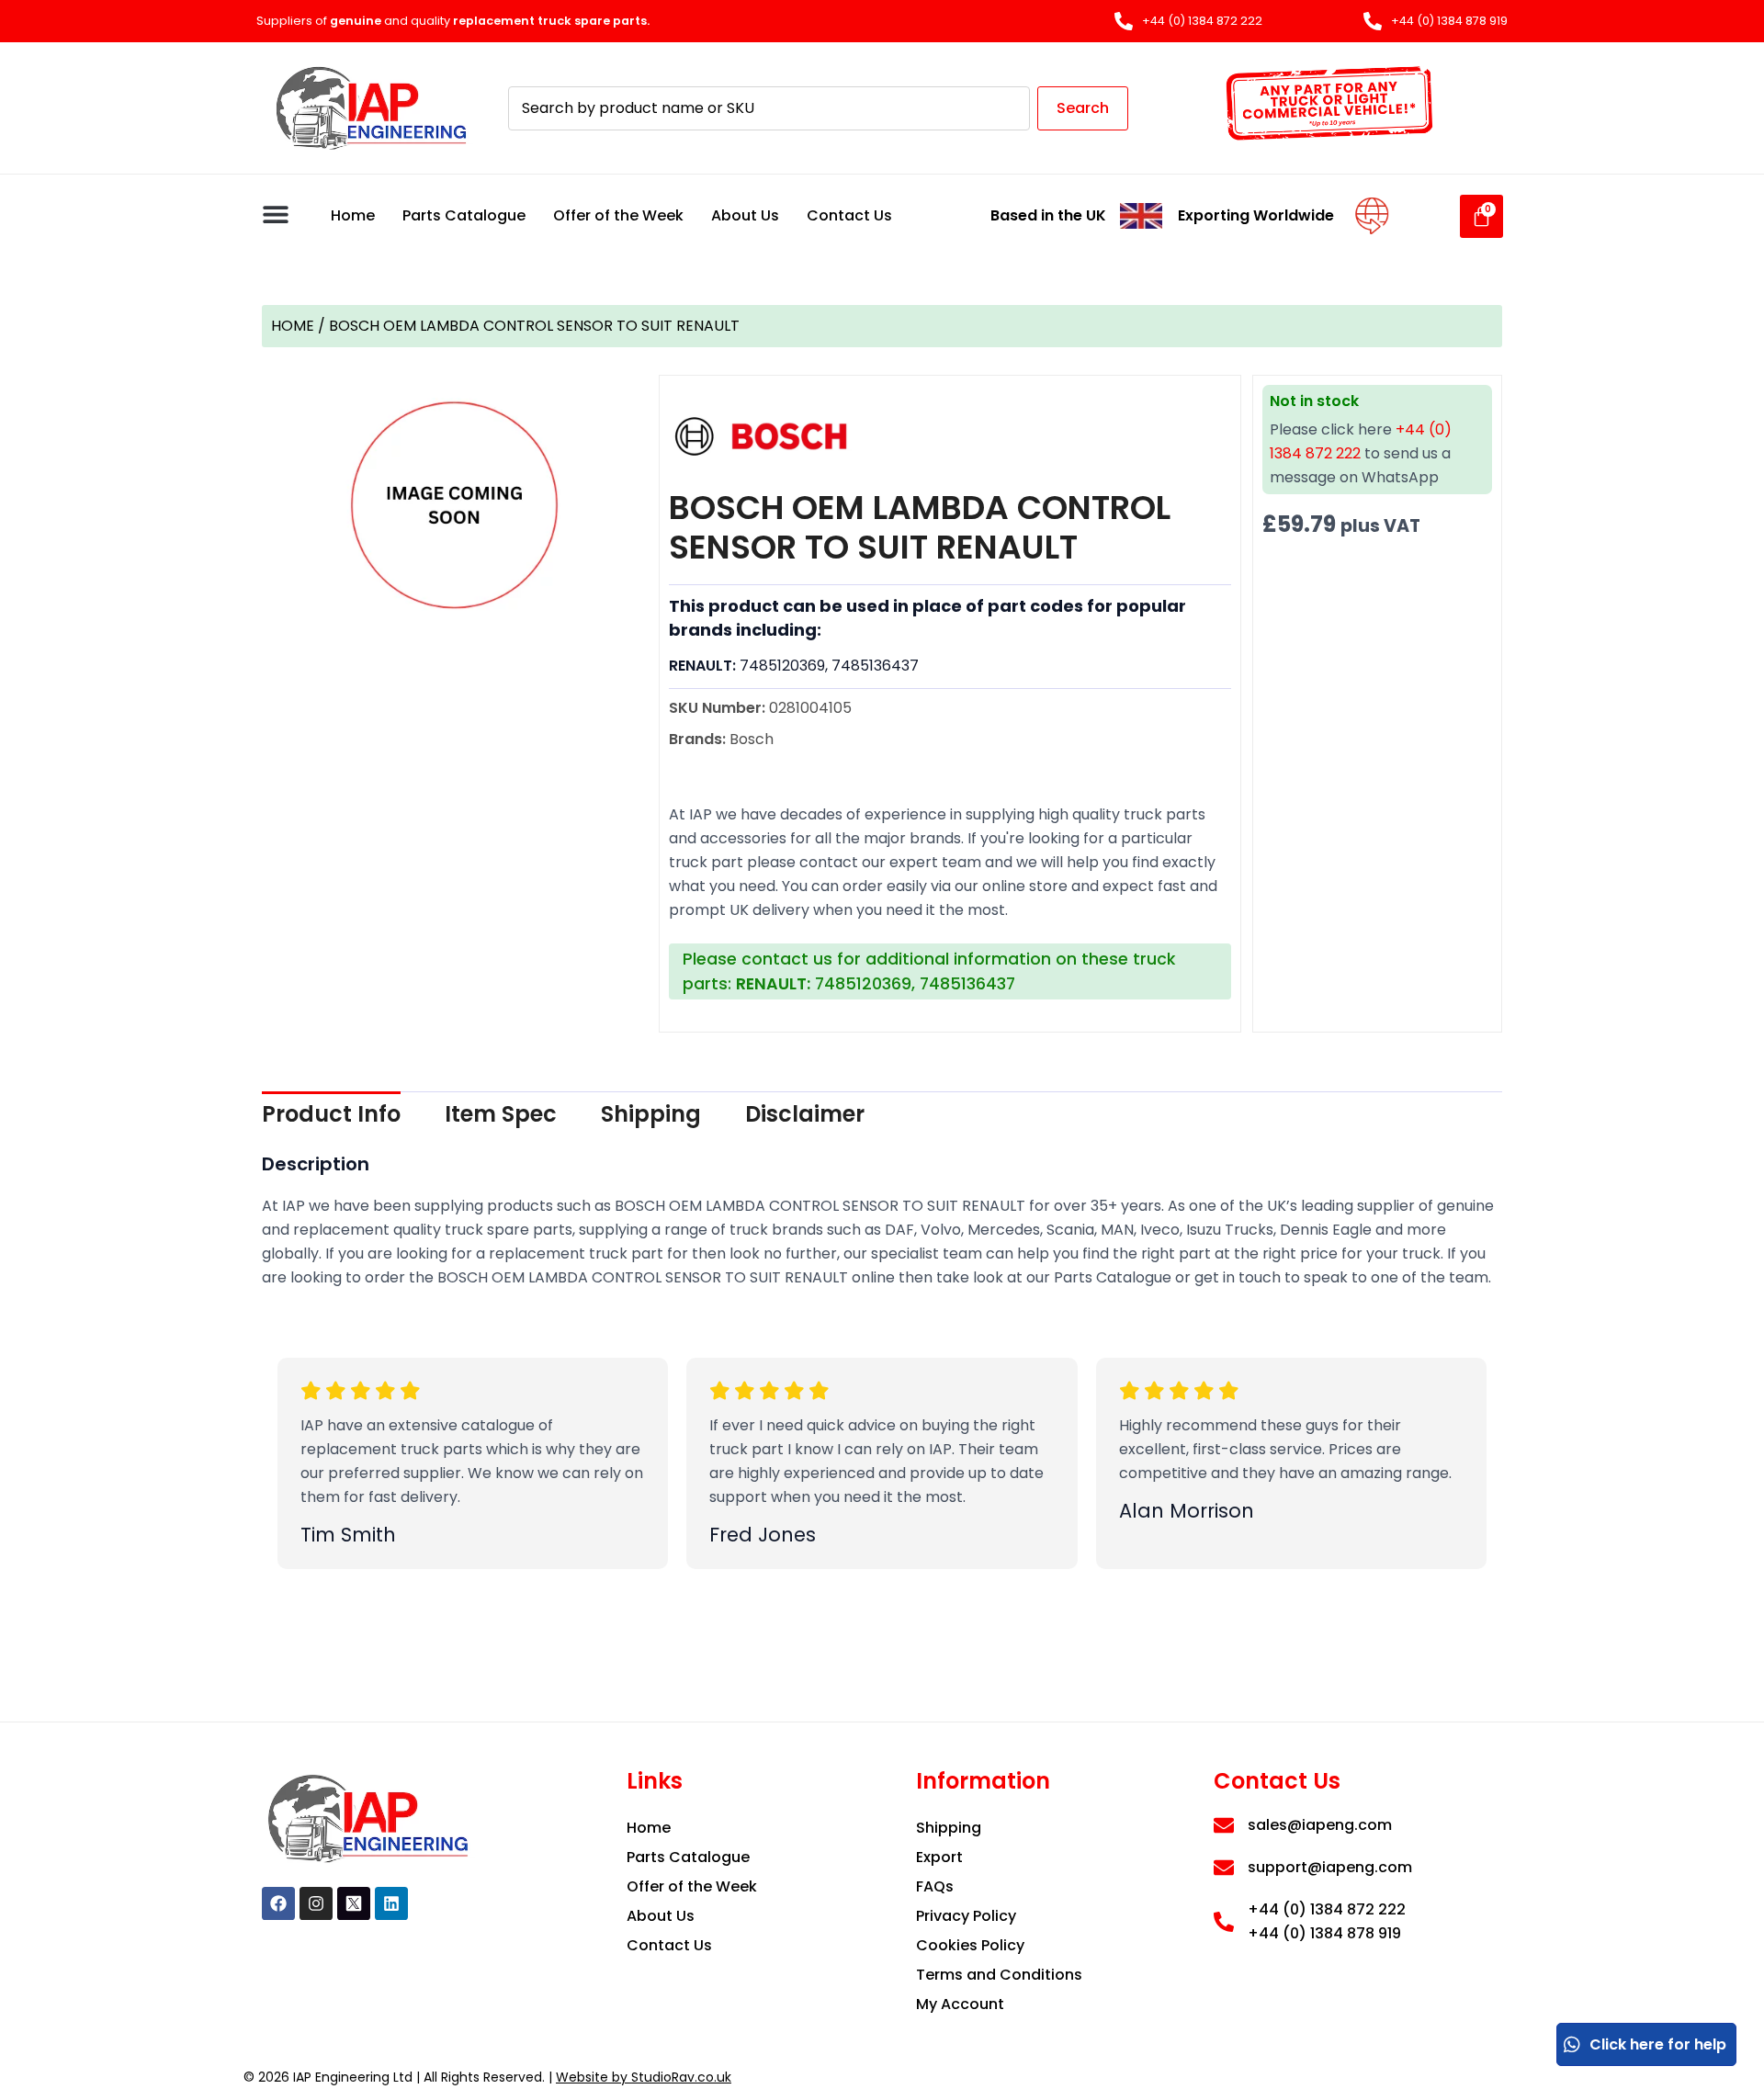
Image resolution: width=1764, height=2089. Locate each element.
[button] (275, 214)
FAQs (935, 1886)
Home (353, 215)
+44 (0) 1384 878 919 (1324, 1933)
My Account (960, 2004)
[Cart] (1481, 216)
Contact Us (849, 215)
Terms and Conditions (999, 1975)
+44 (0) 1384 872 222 (1327, 1909)
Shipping (651, 1114)
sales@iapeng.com (1320, 1825)
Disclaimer (805, 1114)
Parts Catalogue (464, 215)
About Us (745, 215)
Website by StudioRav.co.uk (644, 2077)
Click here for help (1658, 2044)
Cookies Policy (970, 1945)
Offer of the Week (618, 215)
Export (939, 1857)
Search (1083, 108)
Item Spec (501, 1114)
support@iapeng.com (1330, 1867)
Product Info (331, 1114)
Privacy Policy (966, 1916)
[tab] (331, 1114)
